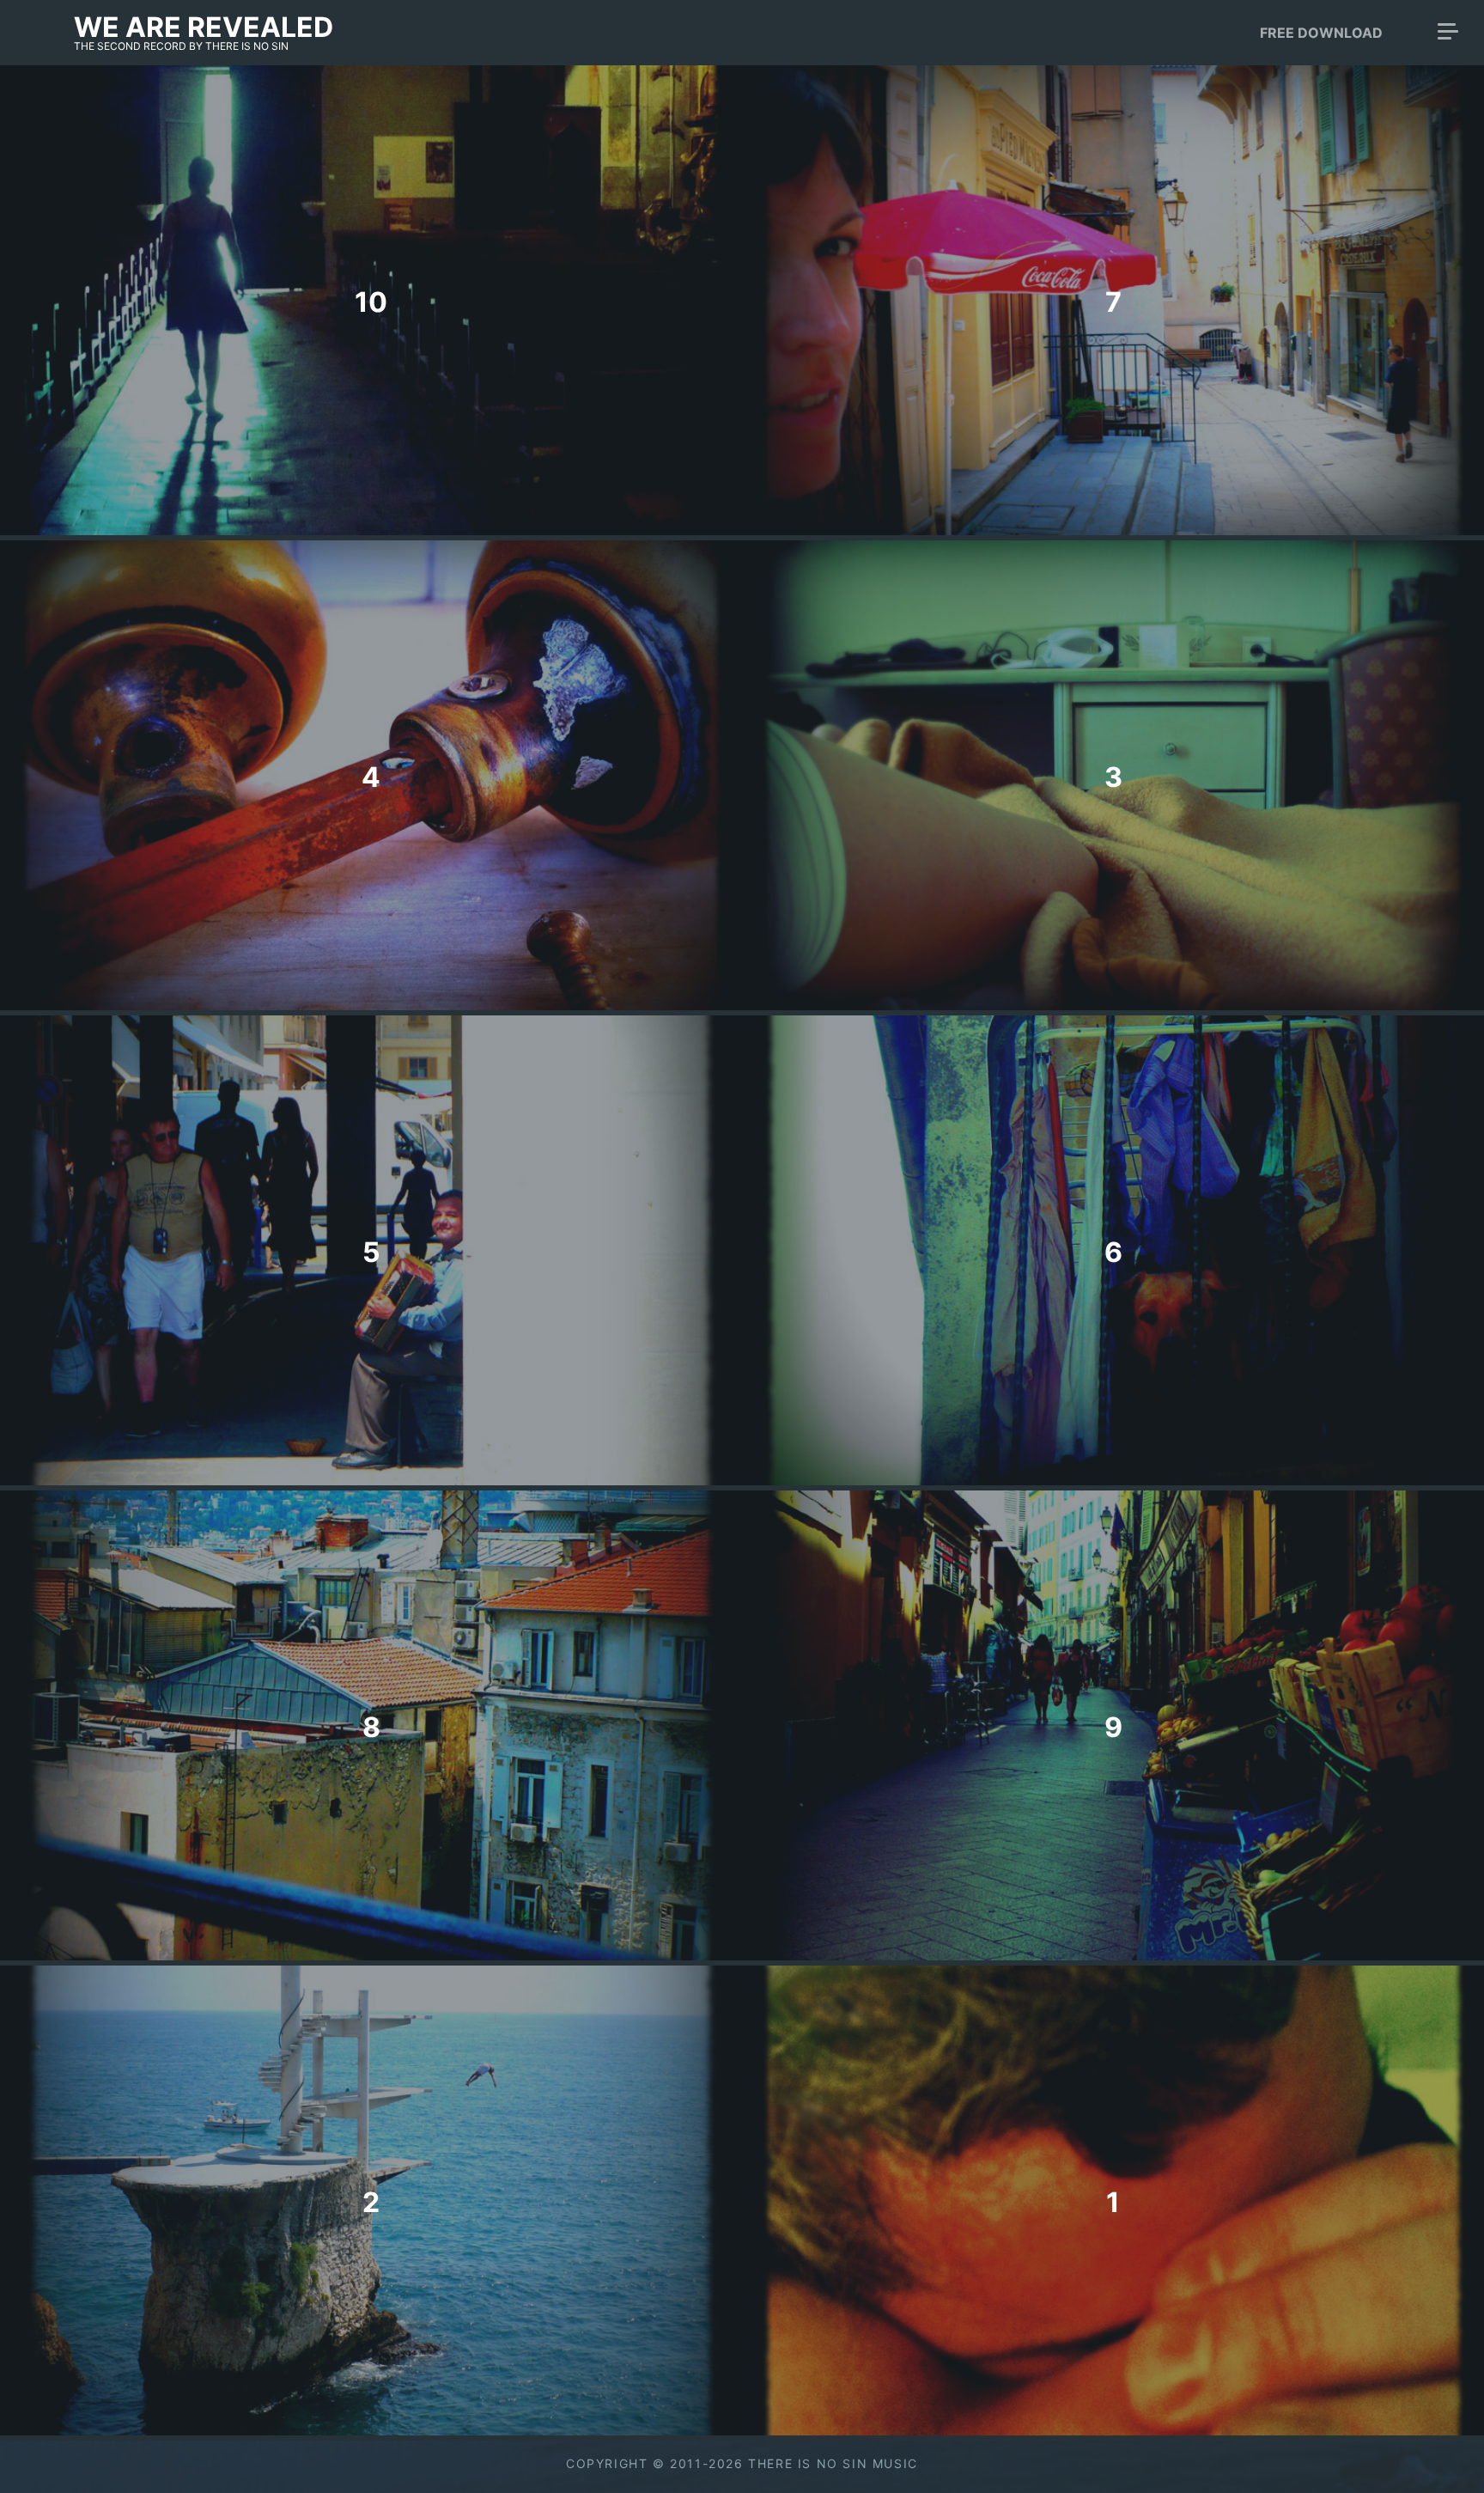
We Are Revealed (204, 27)
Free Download (1321, 33)
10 (371, 302)
